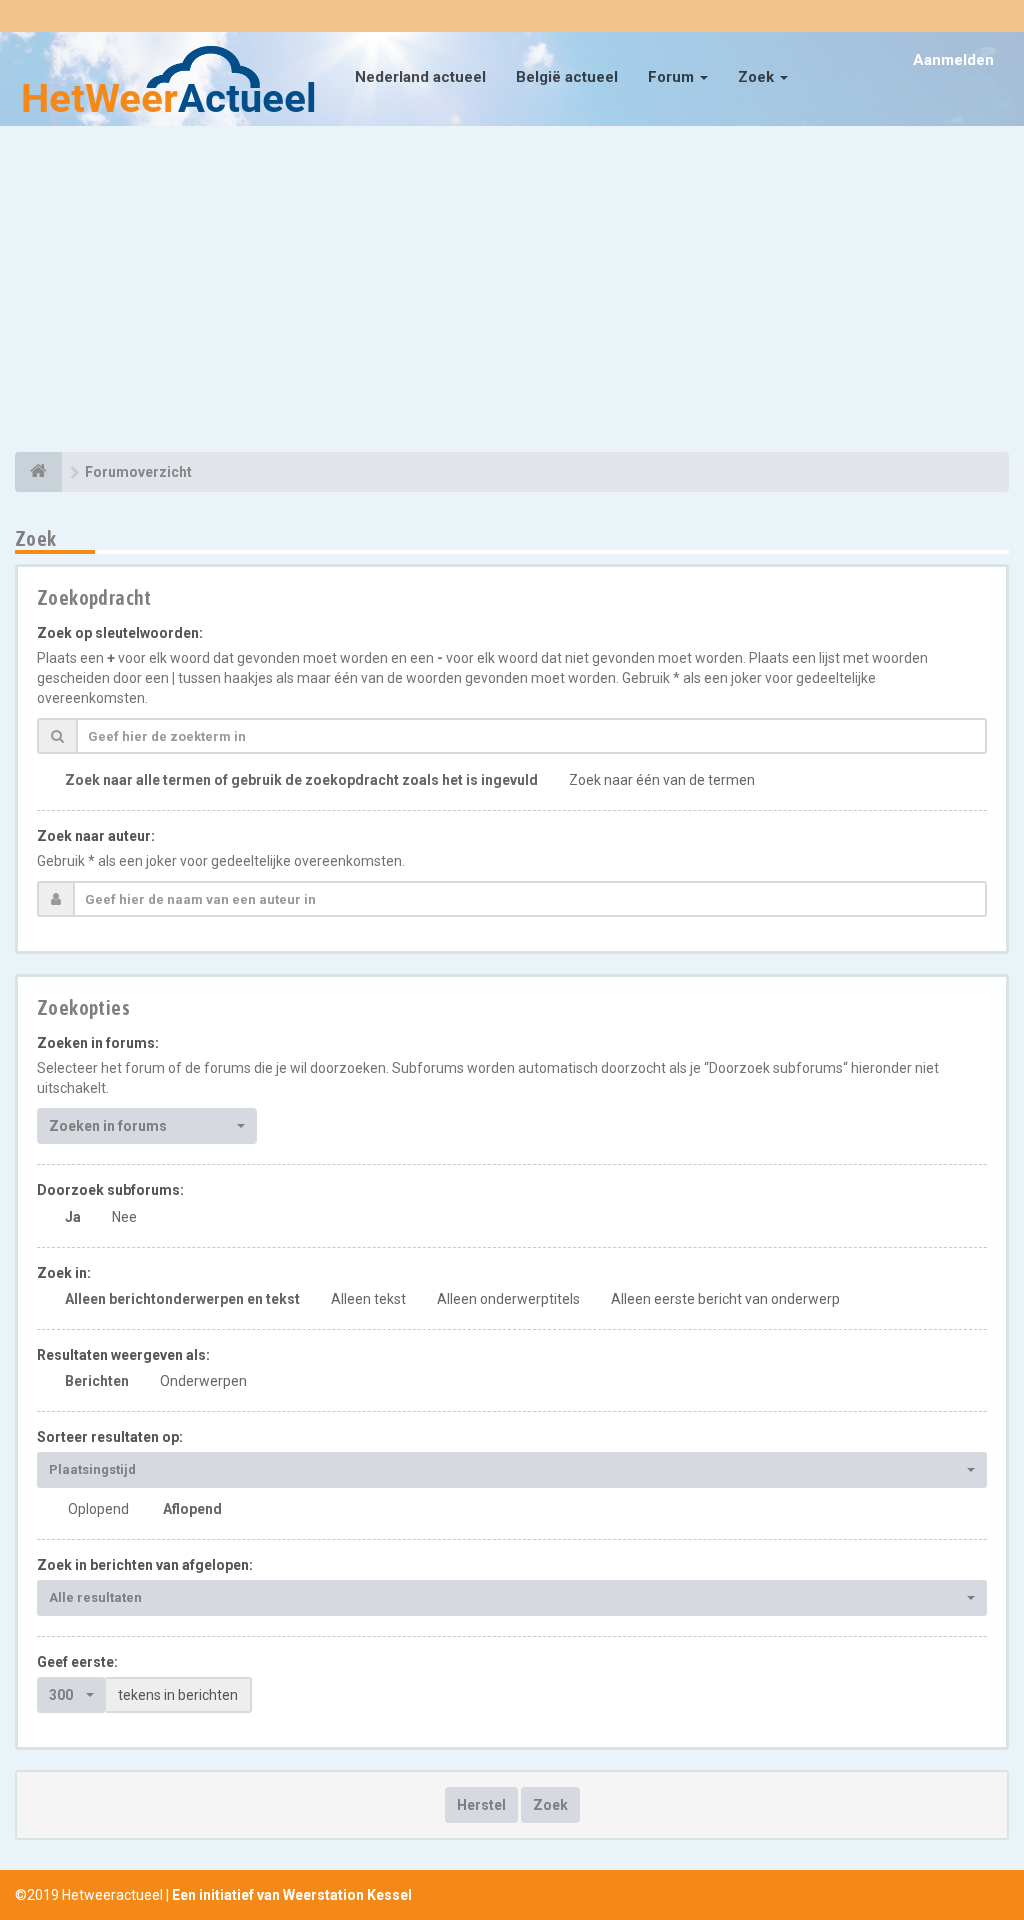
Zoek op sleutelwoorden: (120, 633)
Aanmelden (953, 60)
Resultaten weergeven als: (123, 1355)
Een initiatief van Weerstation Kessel (292, 1895)
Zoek (758, 77)
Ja (73, 1217)
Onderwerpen (203, 1381)
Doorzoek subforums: (110, 1190)
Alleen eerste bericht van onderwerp (725, 1299)
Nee (124, 1217)
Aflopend (192, 1509)
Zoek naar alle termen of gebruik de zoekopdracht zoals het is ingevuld (301, 780)
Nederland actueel (420, 77)
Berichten (97, 1381)
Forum (673, 77)
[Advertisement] (512, 292)
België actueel (567, 77)
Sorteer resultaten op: (110, 1437)
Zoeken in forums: (98, 1043)
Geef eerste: (77, 1662)
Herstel (481, 1805)
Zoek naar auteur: (96, 836)
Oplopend (98, 1509)
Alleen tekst (368, 1299)
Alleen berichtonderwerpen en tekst (182, 1299)
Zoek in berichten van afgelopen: (145, 1565)
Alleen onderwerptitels (508, 1299)
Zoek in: (64, 1273)
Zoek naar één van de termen (662, 780)
